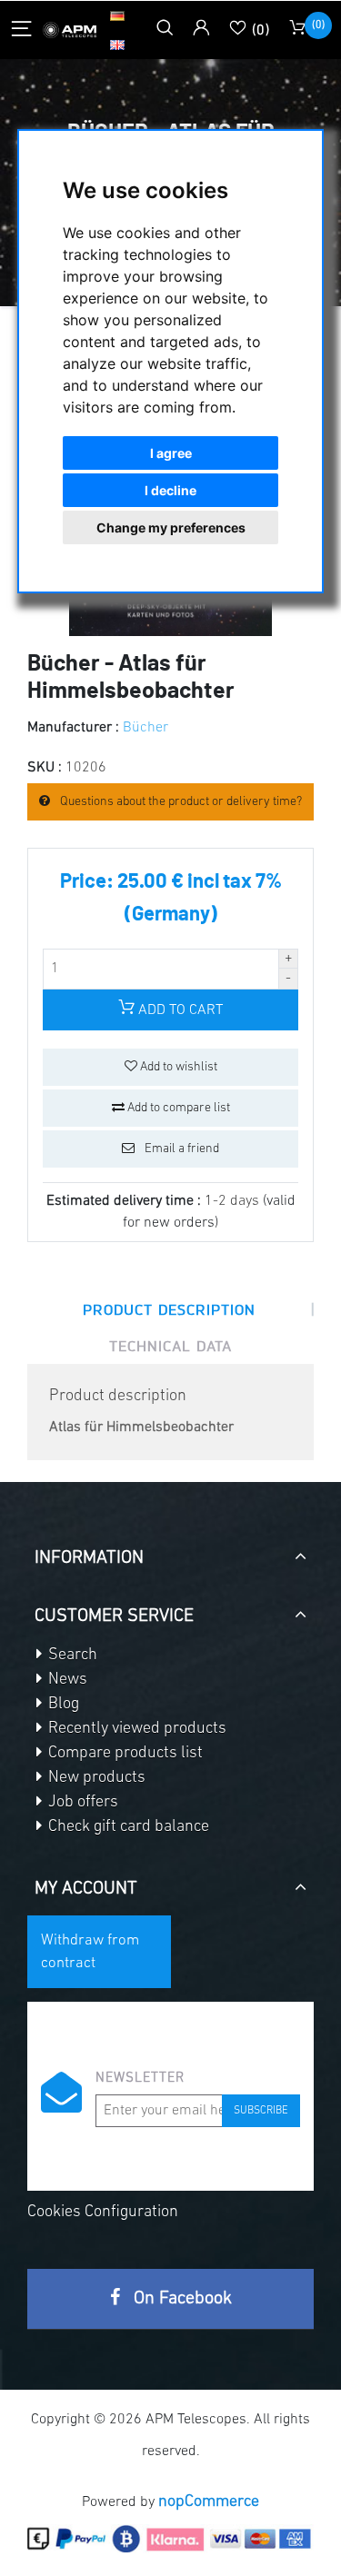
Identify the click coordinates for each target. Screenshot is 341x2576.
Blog (62, 1705)
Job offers (81, 1803)
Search (71, 1656)
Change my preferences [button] (171, 527)
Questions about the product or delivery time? (180, 802)
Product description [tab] (169, 1309)
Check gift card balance (127, 1827)
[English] (117, 45)
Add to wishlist (177, 1067)
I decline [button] (170, 490)
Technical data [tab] (170, 1346)
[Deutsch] (117, 15)
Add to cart (179, 1010)
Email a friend (181, 1149)
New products (95, 1778)
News (66, 1680)
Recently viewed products (135, 1729)
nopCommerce (209, 2502)
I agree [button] (171, 453)
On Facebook (181, 2299)
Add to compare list (177, 1108)
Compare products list (124, 1754)
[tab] (170, 1551)
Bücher (145, 728)
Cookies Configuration (103, 2213)
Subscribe (261, 2111)
